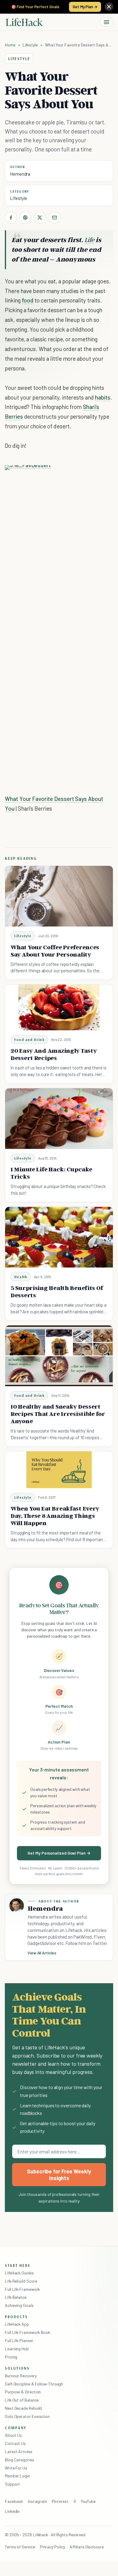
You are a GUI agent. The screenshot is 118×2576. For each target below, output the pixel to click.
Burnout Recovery (21, 2376)
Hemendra (20, 174)
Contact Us (15, 2443)
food (28, 300)
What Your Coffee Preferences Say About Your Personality (55, 951)
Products (16, 2317)
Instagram (37, 2501)
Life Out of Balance (22, 2400)
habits (103, 397)
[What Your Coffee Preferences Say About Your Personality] (59, 896)
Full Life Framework (22, 2289)
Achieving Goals (19, 2305)
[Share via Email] (54, 218)
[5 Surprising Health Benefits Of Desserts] (59, 1237)
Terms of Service (20, 2547)
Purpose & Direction (23, 2392)
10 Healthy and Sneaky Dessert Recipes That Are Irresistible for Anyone (58, 1414)
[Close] (109, 7)
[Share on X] (40, 218)
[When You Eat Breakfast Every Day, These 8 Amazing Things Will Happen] (59, 1470)
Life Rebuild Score (21, 2281)
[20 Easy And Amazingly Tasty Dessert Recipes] (59, 1007)
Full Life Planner (19, 2340)
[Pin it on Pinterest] (25, 218)
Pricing (11, 2357)
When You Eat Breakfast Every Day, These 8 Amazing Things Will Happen (55, 1516)
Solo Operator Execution (27, 2416)
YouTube (88, 2501)
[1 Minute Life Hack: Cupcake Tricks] (59, 1119)
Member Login (17, 2476)
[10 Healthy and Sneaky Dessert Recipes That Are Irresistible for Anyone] (59, 1356)
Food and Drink (29, 1040)
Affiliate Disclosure (87, 2547)
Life (89, 240)
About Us (13, 2435)
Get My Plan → (85, 7)
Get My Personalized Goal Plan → (59, 1853)
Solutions (17, 2368)
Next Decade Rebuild (23, 2408)
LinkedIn (12, 2511)
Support (12, 2484)
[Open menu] (107, 22)
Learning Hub (17, 2349)
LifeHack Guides (19, 2273)
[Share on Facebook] (11, 218)
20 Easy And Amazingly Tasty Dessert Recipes (54, 1054)
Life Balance (16, 2297)
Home (10, 45)
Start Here (18, 2265)
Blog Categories (20, 2460)
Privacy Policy (52, 2547)
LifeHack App (17, 2324)
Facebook (14, 2501)
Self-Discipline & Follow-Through (34, 2384)
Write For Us (16, 2468)
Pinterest (60, 2501)
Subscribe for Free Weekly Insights (59, 2175)
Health (21, 1277)
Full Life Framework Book (28, 2332)
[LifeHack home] (24, 22)
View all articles (42, 1953)
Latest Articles (19, 2451)
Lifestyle (30, 45)
